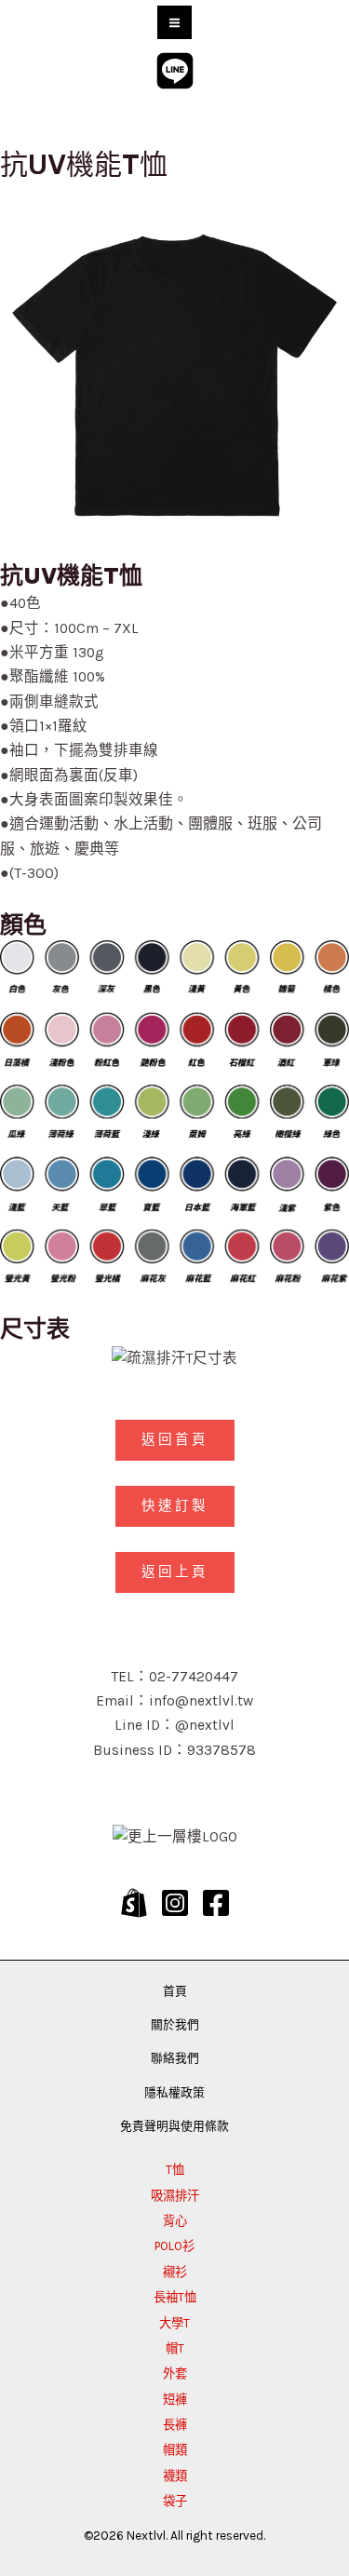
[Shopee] (134, 1903)
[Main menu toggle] (174, 22)
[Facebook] (216, 1903)
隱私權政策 (174, 2092)
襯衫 (175, 2272)
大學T (174, 2323)
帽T (175, 2348)
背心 (175, 2221)
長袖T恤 (175, 2297)
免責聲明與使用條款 (174, 2126)
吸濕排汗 (175, 2196)
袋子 (175, 2501)
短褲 (175, 2400)
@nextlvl (205, 1725)
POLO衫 (174, 2246)
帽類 (175, 2450)
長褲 (175, 2425)
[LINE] (175, 71)
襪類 (175, 2476)
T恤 (175, 2170)
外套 (175, 2374)
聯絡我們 (175, 2058)
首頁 (175, 1991)
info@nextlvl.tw (201, 1701)
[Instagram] (175, 1903)
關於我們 (175, 2024)
